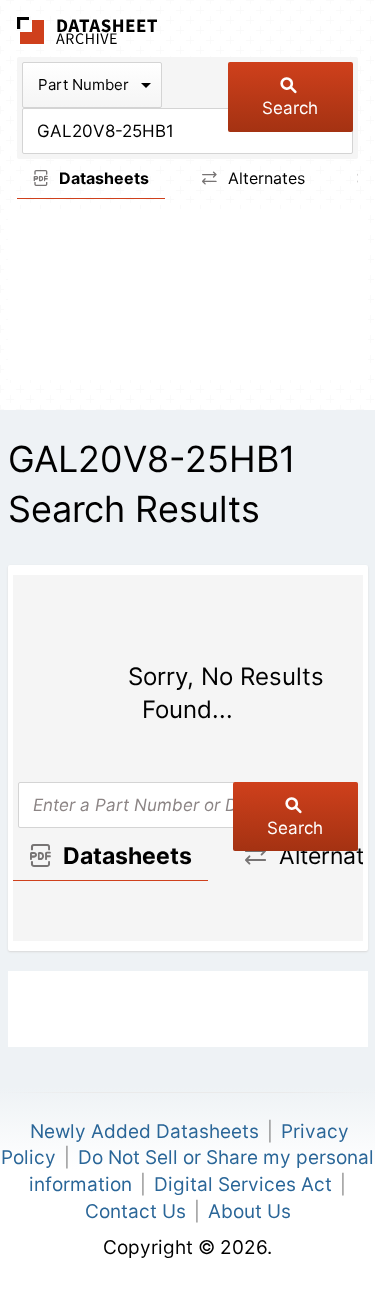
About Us (249, 1211)
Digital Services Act (243, 1184)
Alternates (264, 178)
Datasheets (102, 178)
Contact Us (135, 1211)
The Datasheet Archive (87, 30)
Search (290, 108)
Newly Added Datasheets (144, 1131)
